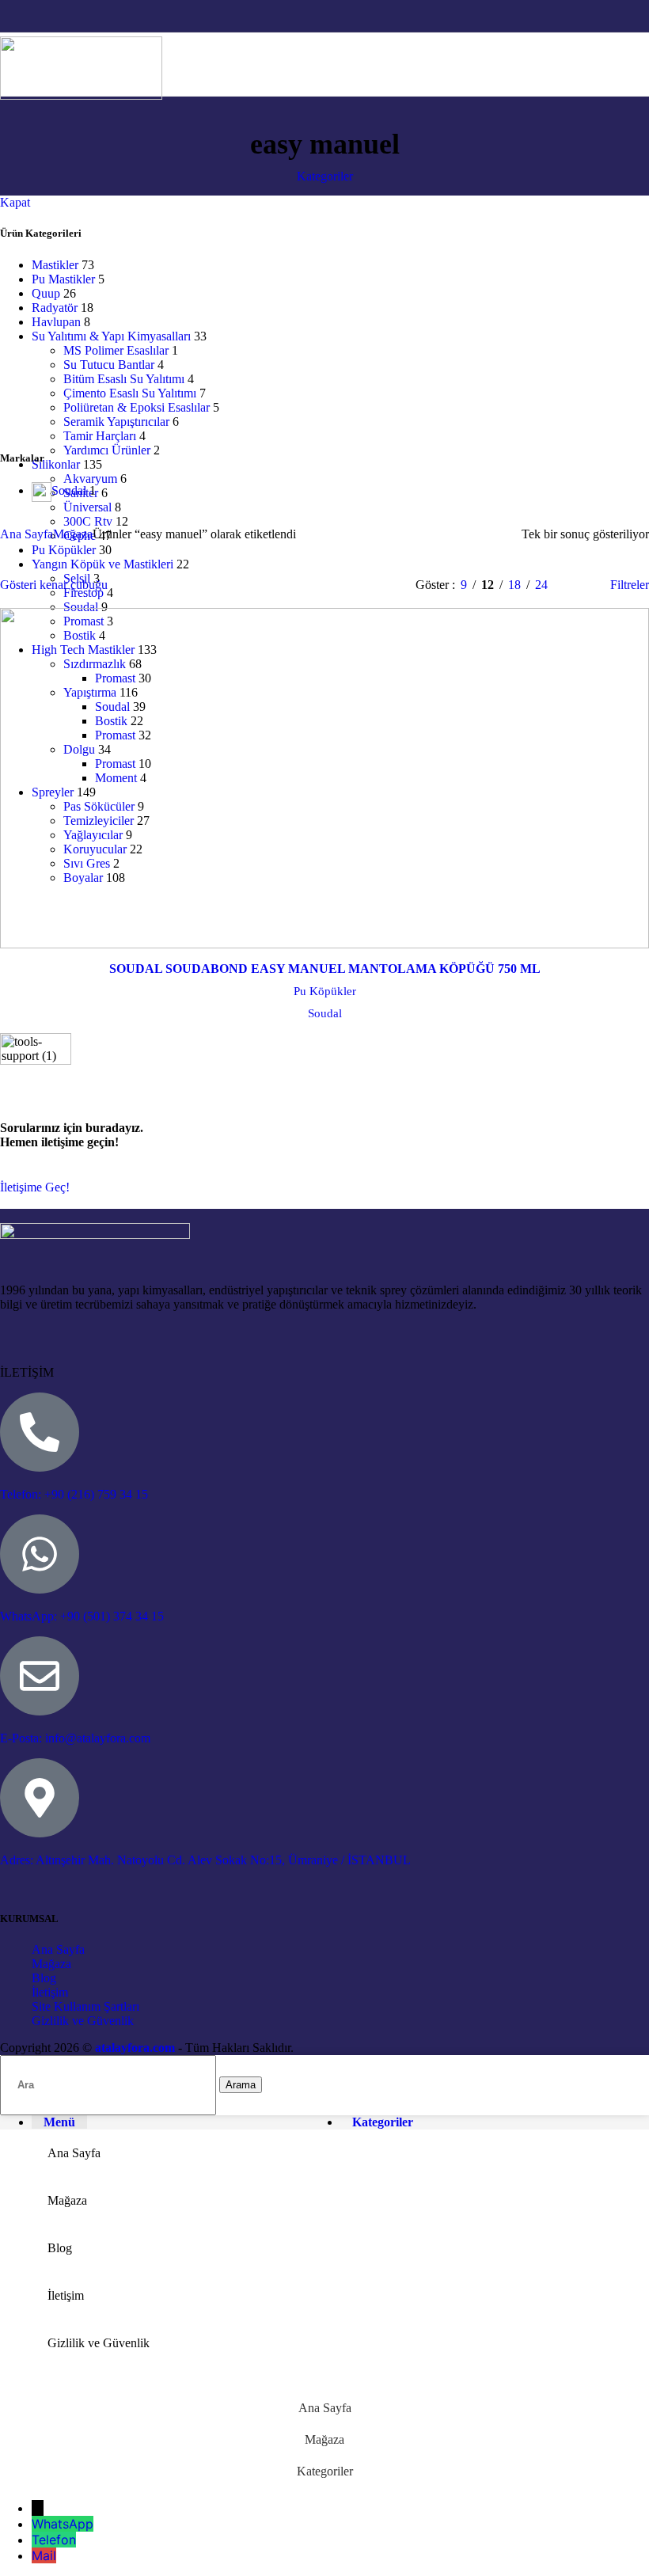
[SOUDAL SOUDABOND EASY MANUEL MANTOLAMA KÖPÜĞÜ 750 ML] (324, 781)
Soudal (81, 607)
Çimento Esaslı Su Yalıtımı (130, 393)
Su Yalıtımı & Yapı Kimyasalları (111, 336)
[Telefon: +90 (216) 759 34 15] (40, 1432)
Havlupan (56, 322)
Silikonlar (56, 464)
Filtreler (630, 585)
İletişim (50, 1992)
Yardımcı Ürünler (107, 450)
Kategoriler (325, 176)
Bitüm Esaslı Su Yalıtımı (124, 379)
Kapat (15, 202)
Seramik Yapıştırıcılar (116, 422)
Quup (46, 293)
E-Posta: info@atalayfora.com (75, 1738)
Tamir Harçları (100, 436)
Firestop (83, 593)
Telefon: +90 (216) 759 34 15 (74, 1494)
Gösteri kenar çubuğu (54, 585)
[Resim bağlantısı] (95, 1235)
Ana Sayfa (27, 534)
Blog (44, 1978)
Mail (44, 2555)
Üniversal (87, 507)
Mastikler (55, 265)
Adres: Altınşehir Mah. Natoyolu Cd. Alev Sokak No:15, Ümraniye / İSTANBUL (205, 1860)
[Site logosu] (81, 95)
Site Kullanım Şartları (85, 2006)
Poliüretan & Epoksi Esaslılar (137, 407)
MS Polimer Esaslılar (116, 350)
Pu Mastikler (63, 279)
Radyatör (55, 308)
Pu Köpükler (325, 991)
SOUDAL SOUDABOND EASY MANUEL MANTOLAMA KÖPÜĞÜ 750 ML (325, 969)
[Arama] (621, 64)
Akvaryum (90, 479)
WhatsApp (63, 2524)
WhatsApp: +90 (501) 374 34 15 (82, 1616)
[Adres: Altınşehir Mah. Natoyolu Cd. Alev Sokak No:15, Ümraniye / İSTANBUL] (40, 1798)
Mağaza (73, 534)
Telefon (54, 2540)
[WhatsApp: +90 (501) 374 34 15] (40, 1554)
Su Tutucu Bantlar (109, 365)
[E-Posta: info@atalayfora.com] (40, 1676)
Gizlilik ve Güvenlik (83, 2021)
